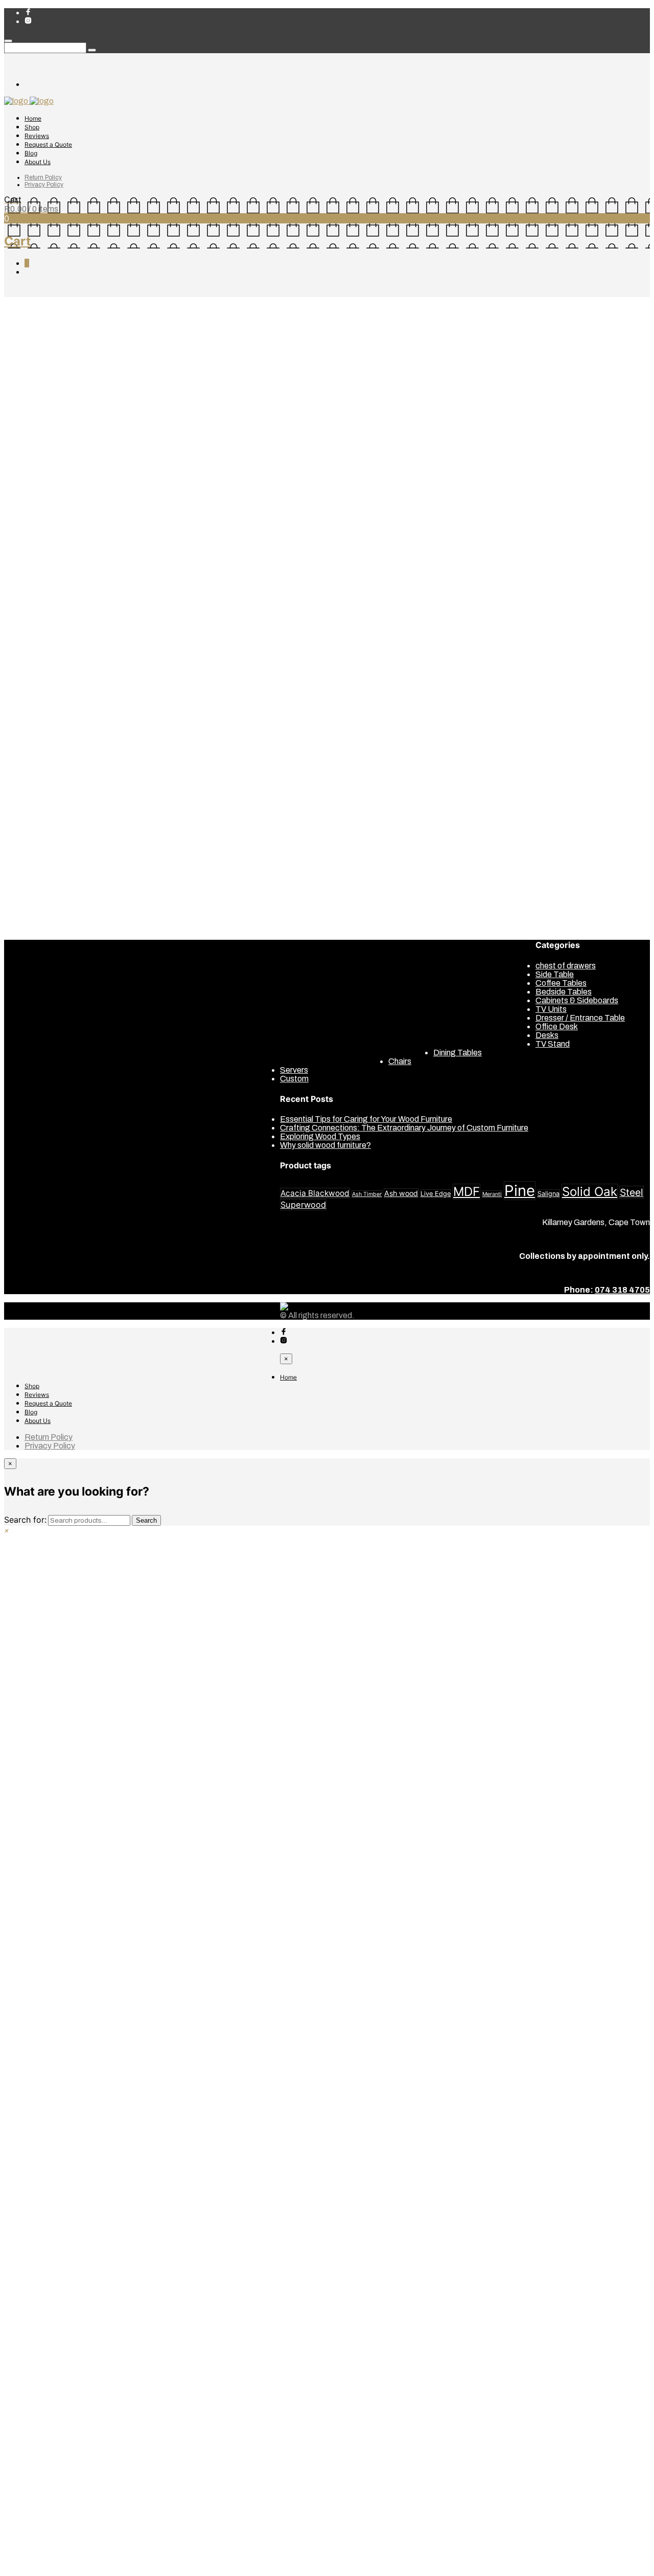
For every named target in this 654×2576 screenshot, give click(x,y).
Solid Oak (590, 1192)
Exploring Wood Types (320, 1136)
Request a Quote (48, 144)
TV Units (40, 582)
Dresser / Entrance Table (69, 538)
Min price (22, 623)
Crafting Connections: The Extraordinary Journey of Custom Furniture (404, 1128)
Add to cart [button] (302, 652)
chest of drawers (55, 495)
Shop (32, 127)
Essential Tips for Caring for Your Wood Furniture (366, 1119)
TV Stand (42, 573)
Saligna (548, 1194)
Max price (61, 623)
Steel (632, 1192)
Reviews (37, 136)
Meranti (492, 1194)
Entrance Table (563, 889)
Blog (31, 153)
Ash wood (401, 1193)
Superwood (303, 1205)
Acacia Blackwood (315, 1193)
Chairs (36, 486)
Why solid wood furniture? (325, 1145)
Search (146, 1520)
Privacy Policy (44, 185)
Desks (36, 521)
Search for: (25, 1520)
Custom (61, 302)
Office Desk (46, 547)
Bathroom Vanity (565, 731)
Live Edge (436, 1194)
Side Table (44, 564)
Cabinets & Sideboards (66, 477)
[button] (7, 1530)
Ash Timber (367, 1194)
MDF (466, 1192)
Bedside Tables (53, 469)
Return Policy (43, 177)
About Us (38, 162)
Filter (94, 623)
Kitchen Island (561, 799)
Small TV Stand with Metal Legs (337, 673)
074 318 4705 (622, 1290)
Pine (520, 1191)
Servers (39, 556)
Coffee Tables (50, 503)
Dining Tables (49, 529)
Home (33, 118)
